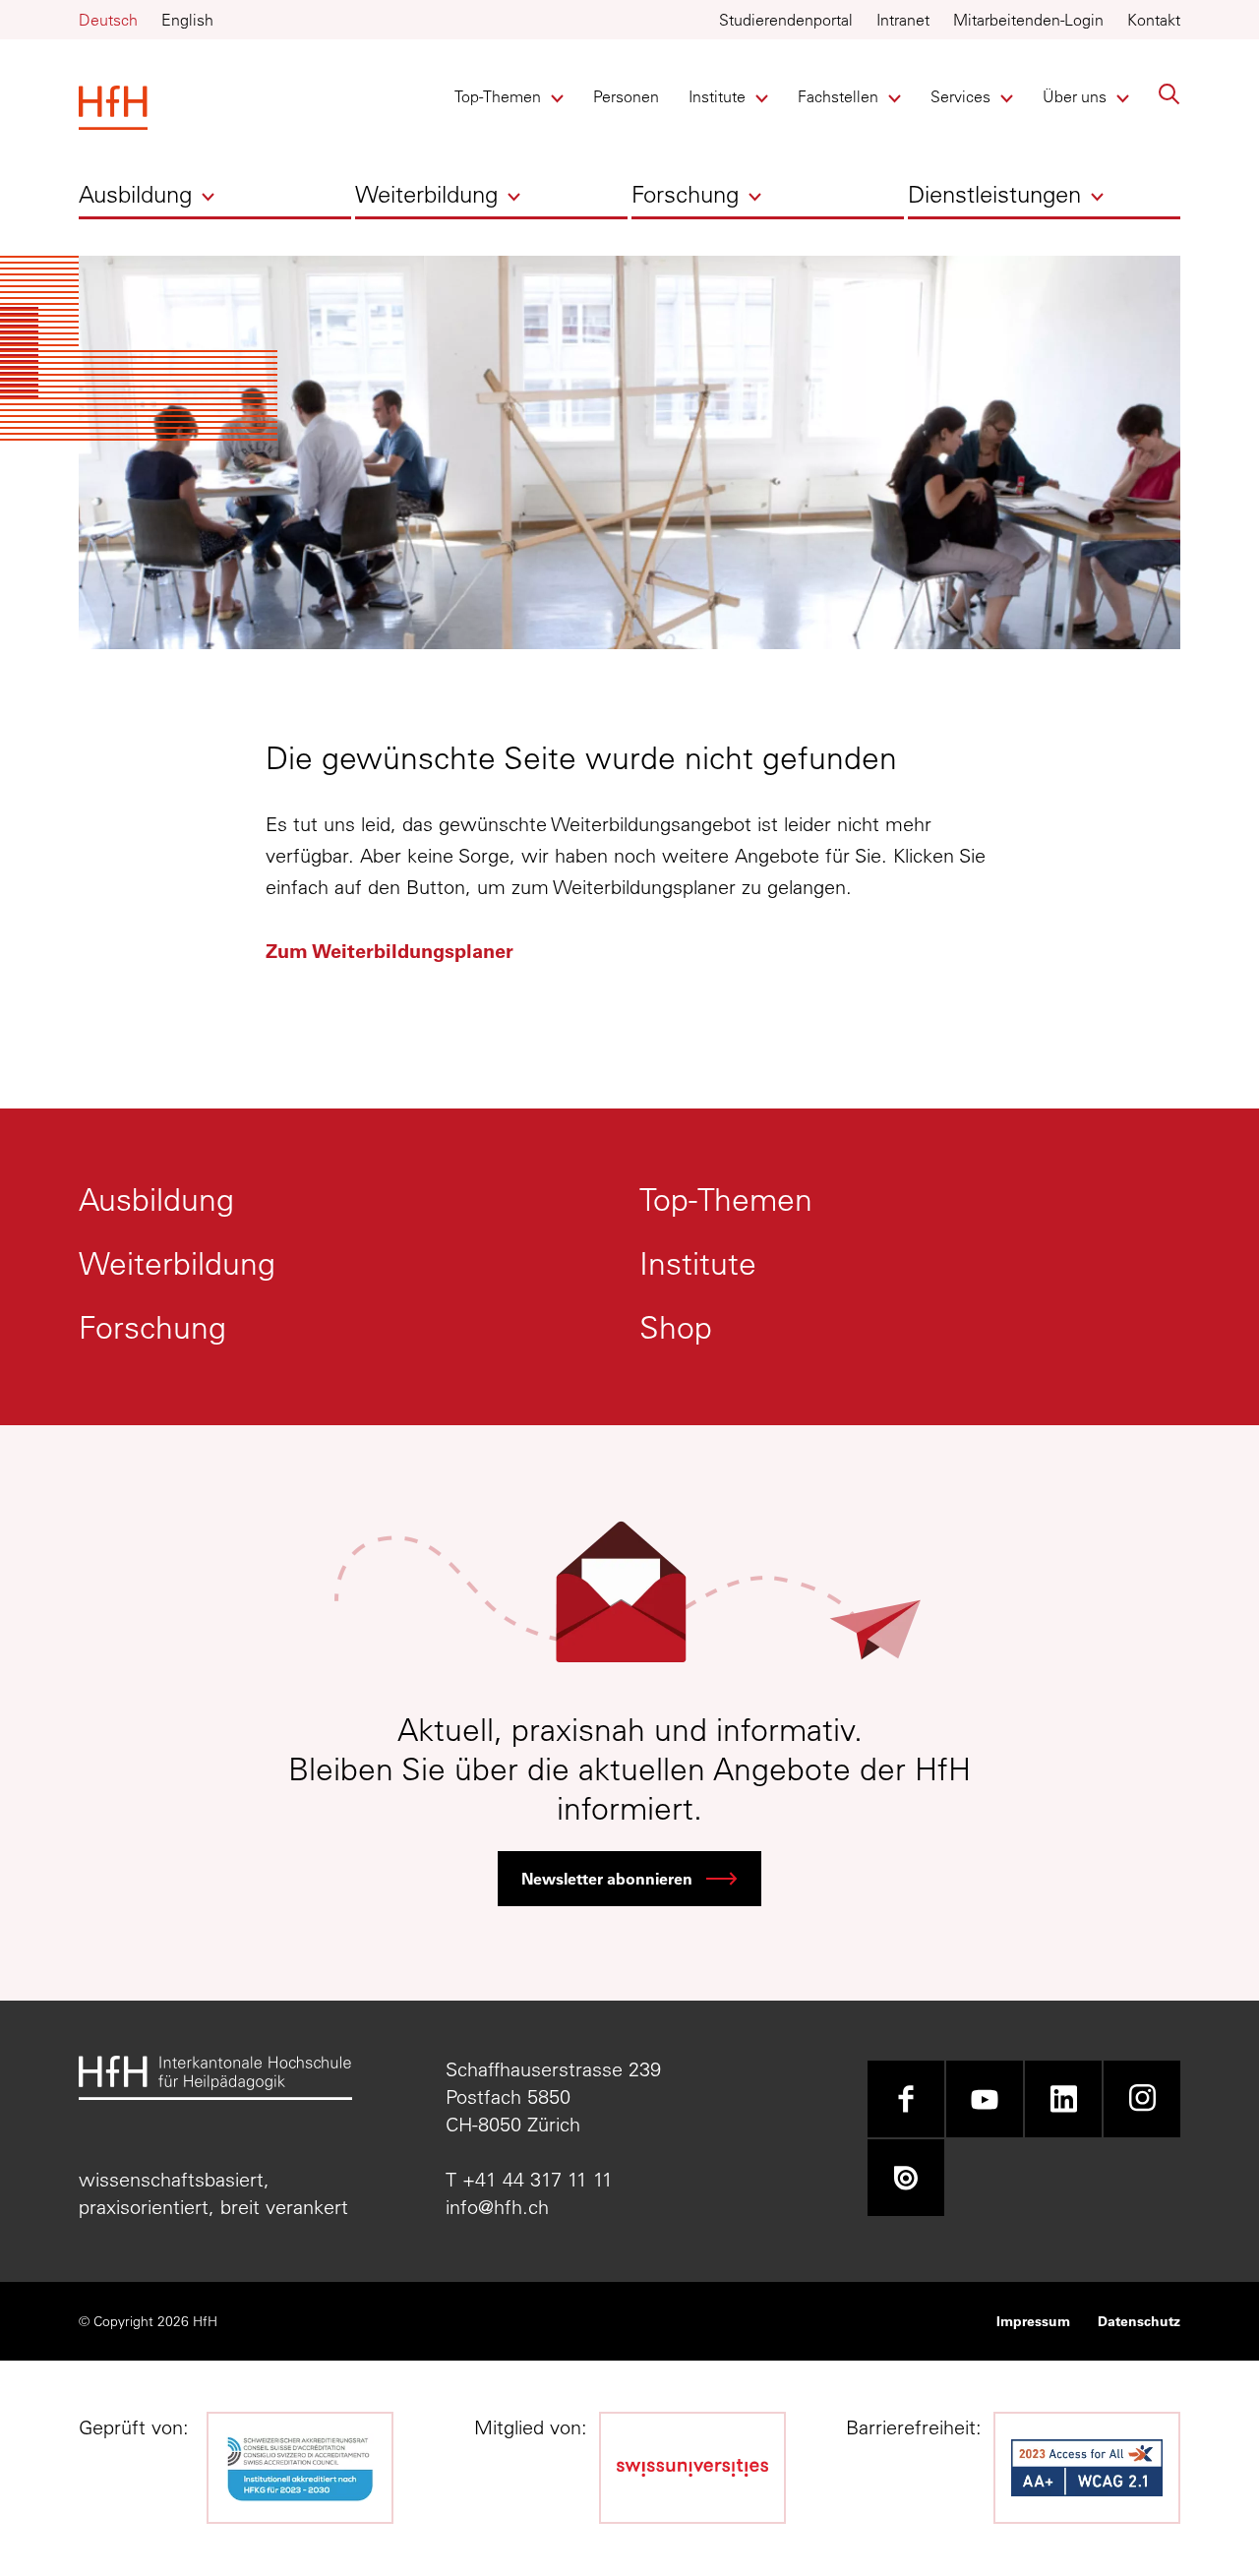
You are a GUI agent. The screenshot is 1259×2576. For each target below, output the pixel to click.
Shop (676, 1327)
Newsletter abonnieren (607, 1878)
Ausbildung (135, 194)
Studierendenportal (786, 20)
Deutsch (108, 20)
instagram (1142, 2099)
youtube (985, 2099)
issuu (906, 2178)
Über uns (1076, 96)
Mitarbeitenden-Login (1028, 20)
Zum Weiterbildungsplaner (390, 950)
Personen (626, 96)
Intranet (903, 20)
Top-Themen (498, 96)
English (187, 20)
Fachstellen (838, 96)
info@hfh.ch (497, 2207)
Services (963, 96)
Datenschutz (1139, 2321)
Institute (721, 96)
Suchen (1169, 94)
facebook (906, 2099)
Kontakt (1154, 20)
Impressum (1033, 2321)
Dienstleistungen (994, 194)
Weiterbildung (426, 194)
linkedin (1063, 2099)
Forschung (685, 194)
